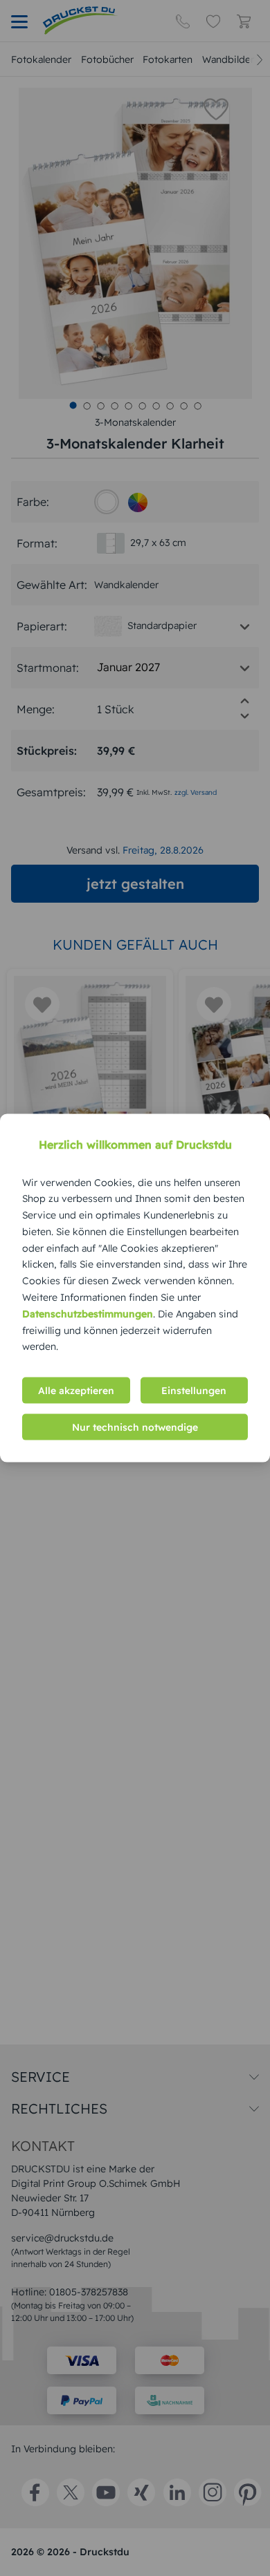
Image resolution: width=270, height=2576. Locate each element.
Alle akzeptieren (76, 1391)
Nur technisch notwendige (135, 1427)
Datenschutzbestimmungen (88, 1313)
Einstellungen (194, 1391)
